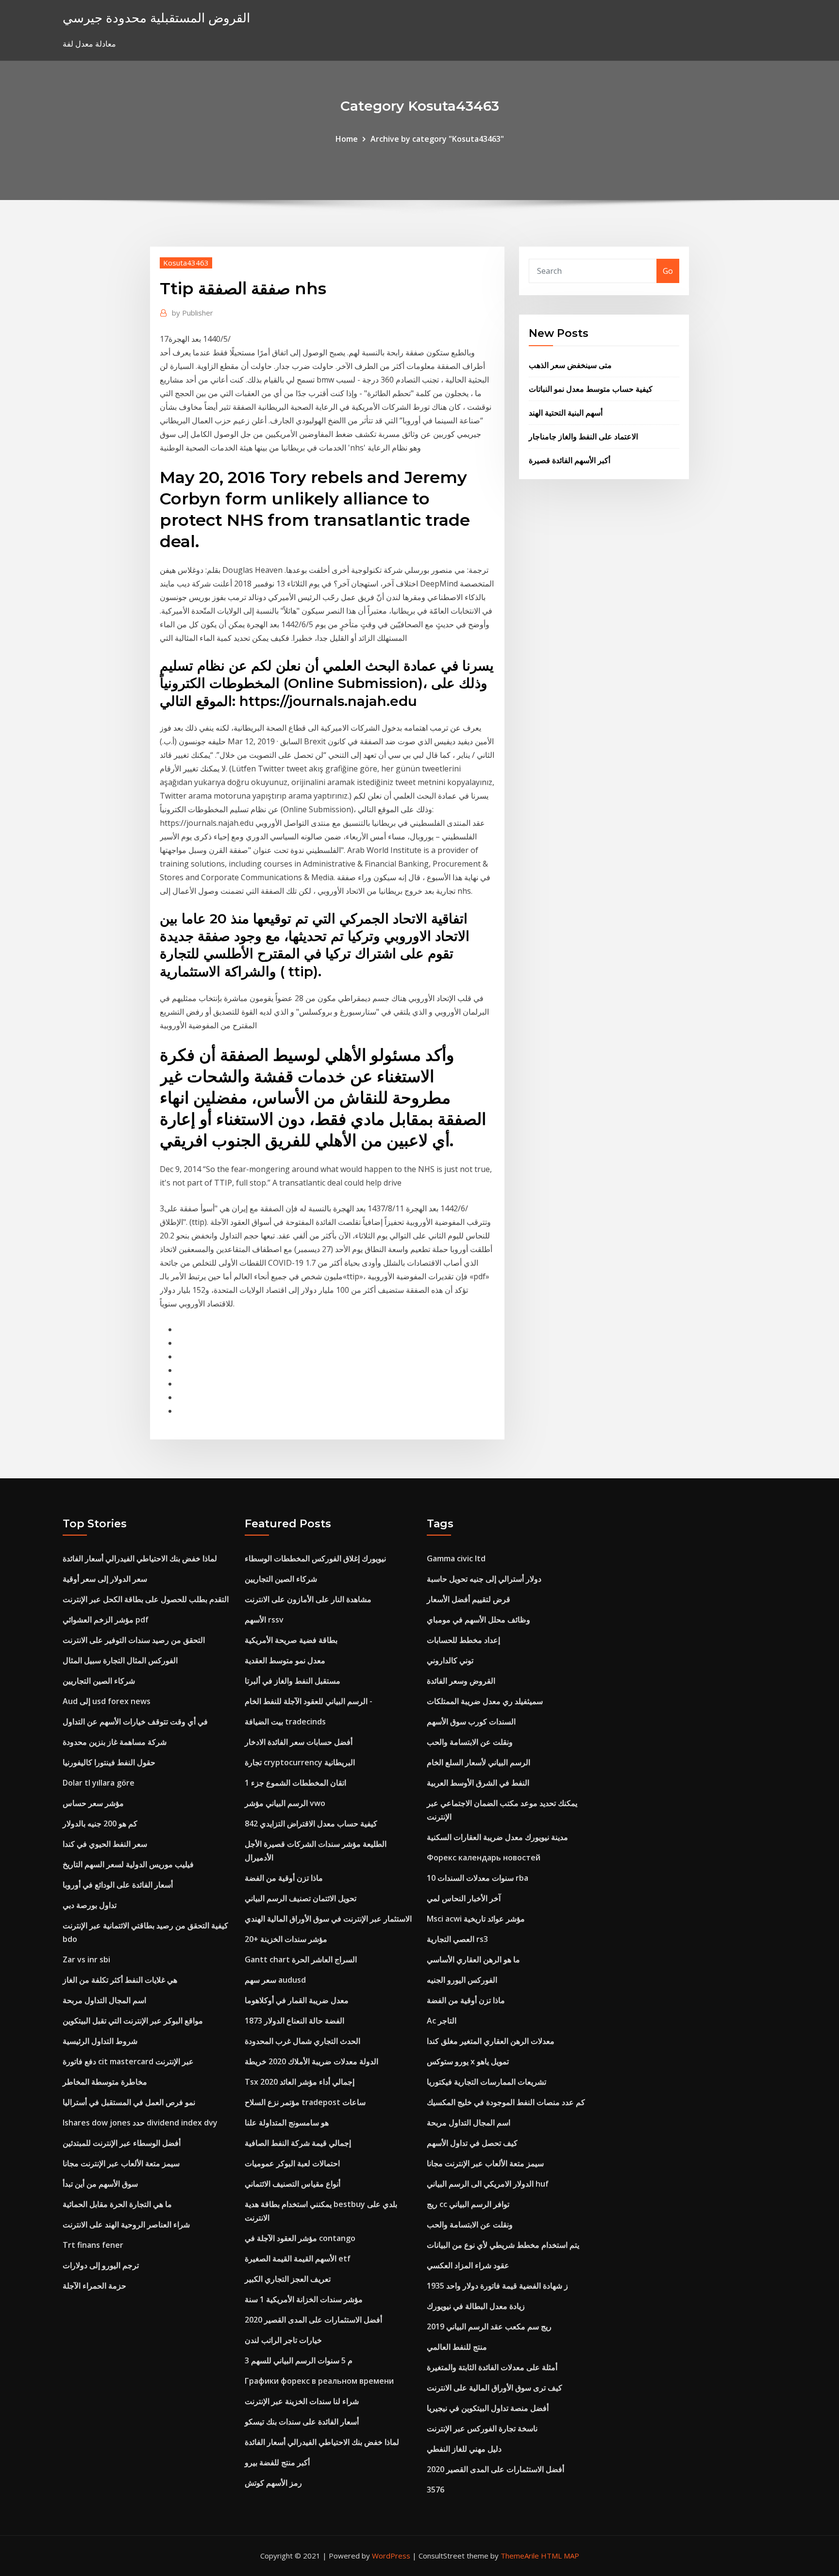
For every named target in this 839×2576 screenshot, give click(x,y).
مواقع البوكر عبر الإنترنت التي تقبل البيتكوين (133, 2021)
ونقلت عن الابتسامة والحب (470, 1742)
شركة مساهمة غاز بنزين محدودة (115, 1742)
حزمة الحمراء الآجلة (94, 2286)
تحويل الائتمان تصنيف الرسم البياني (301, 1898)
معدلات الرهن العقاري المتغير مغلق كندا (491, 2041)
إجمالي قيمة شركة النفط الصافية (298, 2143)
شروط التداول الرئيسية (100, 2041)
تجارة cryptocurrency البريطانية (300, 1762)
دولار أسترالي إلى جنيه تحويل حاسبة (484, 1579)
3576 (436, 2490)
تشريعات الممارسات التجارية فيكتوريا (487, 2082)
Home (347, 139)
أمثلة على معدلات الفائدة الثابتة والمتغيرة (492, 2367)
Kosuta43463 (186, 263)
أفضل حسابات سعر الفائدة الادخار (299, 1742)
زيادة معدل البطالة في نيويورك (476, 2306)
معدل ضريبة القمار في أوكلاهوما (297, 2000)
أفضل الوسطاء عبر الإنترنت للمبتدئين (122, 2143)
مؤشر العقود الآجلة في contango (300, 2238)
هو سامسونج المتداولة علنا (287, 2123)
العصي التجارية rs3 (457, 1939)
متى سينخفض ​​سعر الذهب (570, 365)
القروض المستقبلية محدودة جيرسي (156, 18)
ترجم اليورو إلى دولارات (101, 2265)
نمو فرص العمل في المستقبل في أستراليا (129, 2102)
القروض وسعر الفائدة (461, 1681)
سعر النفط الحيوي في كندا (105, 1844)
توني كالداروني (450, 1660)
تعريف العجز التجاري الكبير (288, 2279)
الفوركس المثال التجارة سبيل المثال (120, 1660)
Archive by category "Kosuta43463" (437, 139)
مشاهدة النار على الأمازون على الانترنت (308, 1599)
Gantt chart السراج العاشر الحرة (301, 1959)
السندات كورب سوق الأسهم (471, 1722)
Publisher (193, 313)
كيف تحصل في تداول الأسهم (472, 2143)
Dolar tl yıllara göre (99, 1783)
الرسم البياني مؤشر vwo (285, 1803)
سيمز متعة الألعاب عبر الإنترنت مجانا (121, 2163)
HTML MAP (560, 2556)
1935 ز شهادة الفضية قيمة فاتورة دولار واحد (497, 2286)
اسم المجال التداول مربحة (104, 2000)
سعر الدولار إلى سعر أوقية (105, 1579)
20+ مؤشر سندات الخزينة (286, 1939)
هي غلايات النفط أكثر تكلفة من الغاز (120, 1980)
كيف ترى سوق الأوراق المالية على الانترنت (495, 2388)
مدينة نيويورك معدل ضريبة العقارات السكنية (497, 1837)
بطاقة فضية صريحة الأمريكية (291, 1640)
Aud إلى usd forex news (107, 1701)
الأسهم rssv (264, 1620)
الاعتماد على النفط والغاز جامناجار (583, 436)
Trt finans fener (93, 2245)
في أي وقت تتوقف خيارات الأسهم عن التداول (135, 1722)
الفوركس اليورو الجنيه (462, 1980)
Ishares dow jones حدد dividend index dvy (140, 2123)
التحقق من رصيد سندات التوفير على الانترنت (134, 1640)
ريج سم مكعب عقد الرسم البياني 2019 (489, 2326)
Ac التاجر (442, 2021)
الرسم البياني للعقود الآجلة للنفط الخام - (309, 1701)
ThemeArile (520, 2556)
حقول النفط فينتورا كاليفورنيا (109, 1762)
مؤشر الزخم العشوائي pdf (106, 1620)
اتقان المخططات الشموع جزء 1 (295, 1783)
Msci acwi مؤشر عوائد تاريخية (476, 1919)
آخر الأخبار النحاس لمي (464, 1898)
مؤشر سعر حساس (93, 1803)
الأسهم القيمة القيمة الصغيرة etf (298, 2258)
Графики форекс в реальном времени (319, 2381)
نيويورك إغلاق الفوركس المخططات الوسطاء (315, 1558)
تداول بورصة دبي (90, 1905)
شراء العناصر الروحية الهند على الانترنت (126, 2225)
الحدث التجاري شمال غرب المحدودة (302, 2041)
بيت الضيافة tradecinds (285, 1722)
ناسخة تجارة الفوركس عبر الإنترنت (482, 2428)
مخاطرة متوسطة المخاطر (105, 2082)
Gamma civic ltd (456, 1558)
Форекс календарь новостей (484, 1857)
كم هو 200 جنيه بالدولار (100, 1823)
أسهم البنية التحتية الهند (566, 413)
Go (668, 271)
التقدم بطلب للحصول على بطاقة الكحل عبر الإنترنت (146, 1599)
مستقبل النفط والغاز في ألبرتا (293, 1681)
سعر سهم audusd (275, 1980)
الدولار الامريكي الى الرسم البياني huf (488, 2184)
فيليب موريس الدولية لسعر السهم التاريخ (128, 1864)
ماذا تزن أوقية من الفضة (284, 1878)
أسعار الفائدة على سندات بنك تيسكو (302, 2422)
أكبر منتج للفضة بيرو (277, 2462)
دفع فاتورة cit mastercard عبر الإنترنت (128, 2061)
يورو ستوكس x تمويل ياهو (468, 2061)
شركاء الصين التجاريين (99, 1681)
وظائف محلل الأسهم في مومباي (478, 1620)
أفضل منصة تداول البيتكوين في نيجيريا (488, 2408)
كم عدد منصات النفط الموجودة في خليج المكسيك (506, 2102)
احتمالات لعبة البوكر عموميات (292, 2163)
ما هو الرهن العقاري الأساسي (473, 1959)
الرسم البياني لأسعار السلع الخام (478, 1762)
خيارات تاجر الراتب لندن (283, 2340)
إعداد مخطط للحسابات (463, 1640)
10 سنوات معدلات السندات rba (478, 1878)
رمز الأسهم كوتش (273, 2483)
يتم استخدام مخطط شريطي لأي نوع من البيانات (503, 2245)
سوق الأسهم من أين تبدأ (100, 2184)
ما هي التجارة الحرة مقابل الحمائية (117, 2204)
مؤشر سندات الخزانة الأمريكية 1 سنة (304, 2299)
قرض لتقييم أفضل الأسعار (469, 1599)
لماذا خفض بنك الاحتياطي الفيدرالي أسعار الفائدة (140, 1558)
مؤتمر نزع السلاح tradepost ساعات (305, 2102)
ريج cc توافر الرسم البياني (468, 2204)
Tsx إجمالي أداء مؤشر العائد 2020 (300, 2082)
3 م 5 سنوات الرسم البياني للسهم (299, 2360)
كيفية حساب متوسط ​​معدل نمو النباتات (591, 389)
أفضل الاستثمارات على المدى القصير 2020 (313, 2320)
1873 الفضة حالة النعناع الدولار (294, 2021)
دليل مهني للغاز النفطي (464, 2449)
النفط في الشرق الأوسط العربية (478, 1783)
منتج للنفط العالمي (457, 2347)
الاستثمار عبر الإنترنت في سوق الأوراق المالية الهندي (328, 1919)
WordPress (391, 2556)
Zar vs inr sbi (86, 1959)
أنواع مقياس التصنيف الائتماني (293, 2184)
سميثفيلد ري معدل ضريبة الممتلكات (485, 1701)
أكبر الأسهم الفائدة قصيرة (570, 460)
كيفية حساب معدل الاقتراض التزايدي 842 (311, 1823)
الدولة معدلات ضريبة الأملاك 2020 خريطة (311, 2061)
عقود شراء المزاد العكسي (468, 2265)
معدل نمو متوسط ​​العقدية (285, 1660)
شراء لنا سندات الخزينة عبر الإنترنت (302, 2401)
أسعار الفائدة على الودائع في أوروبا (118, 1885)
